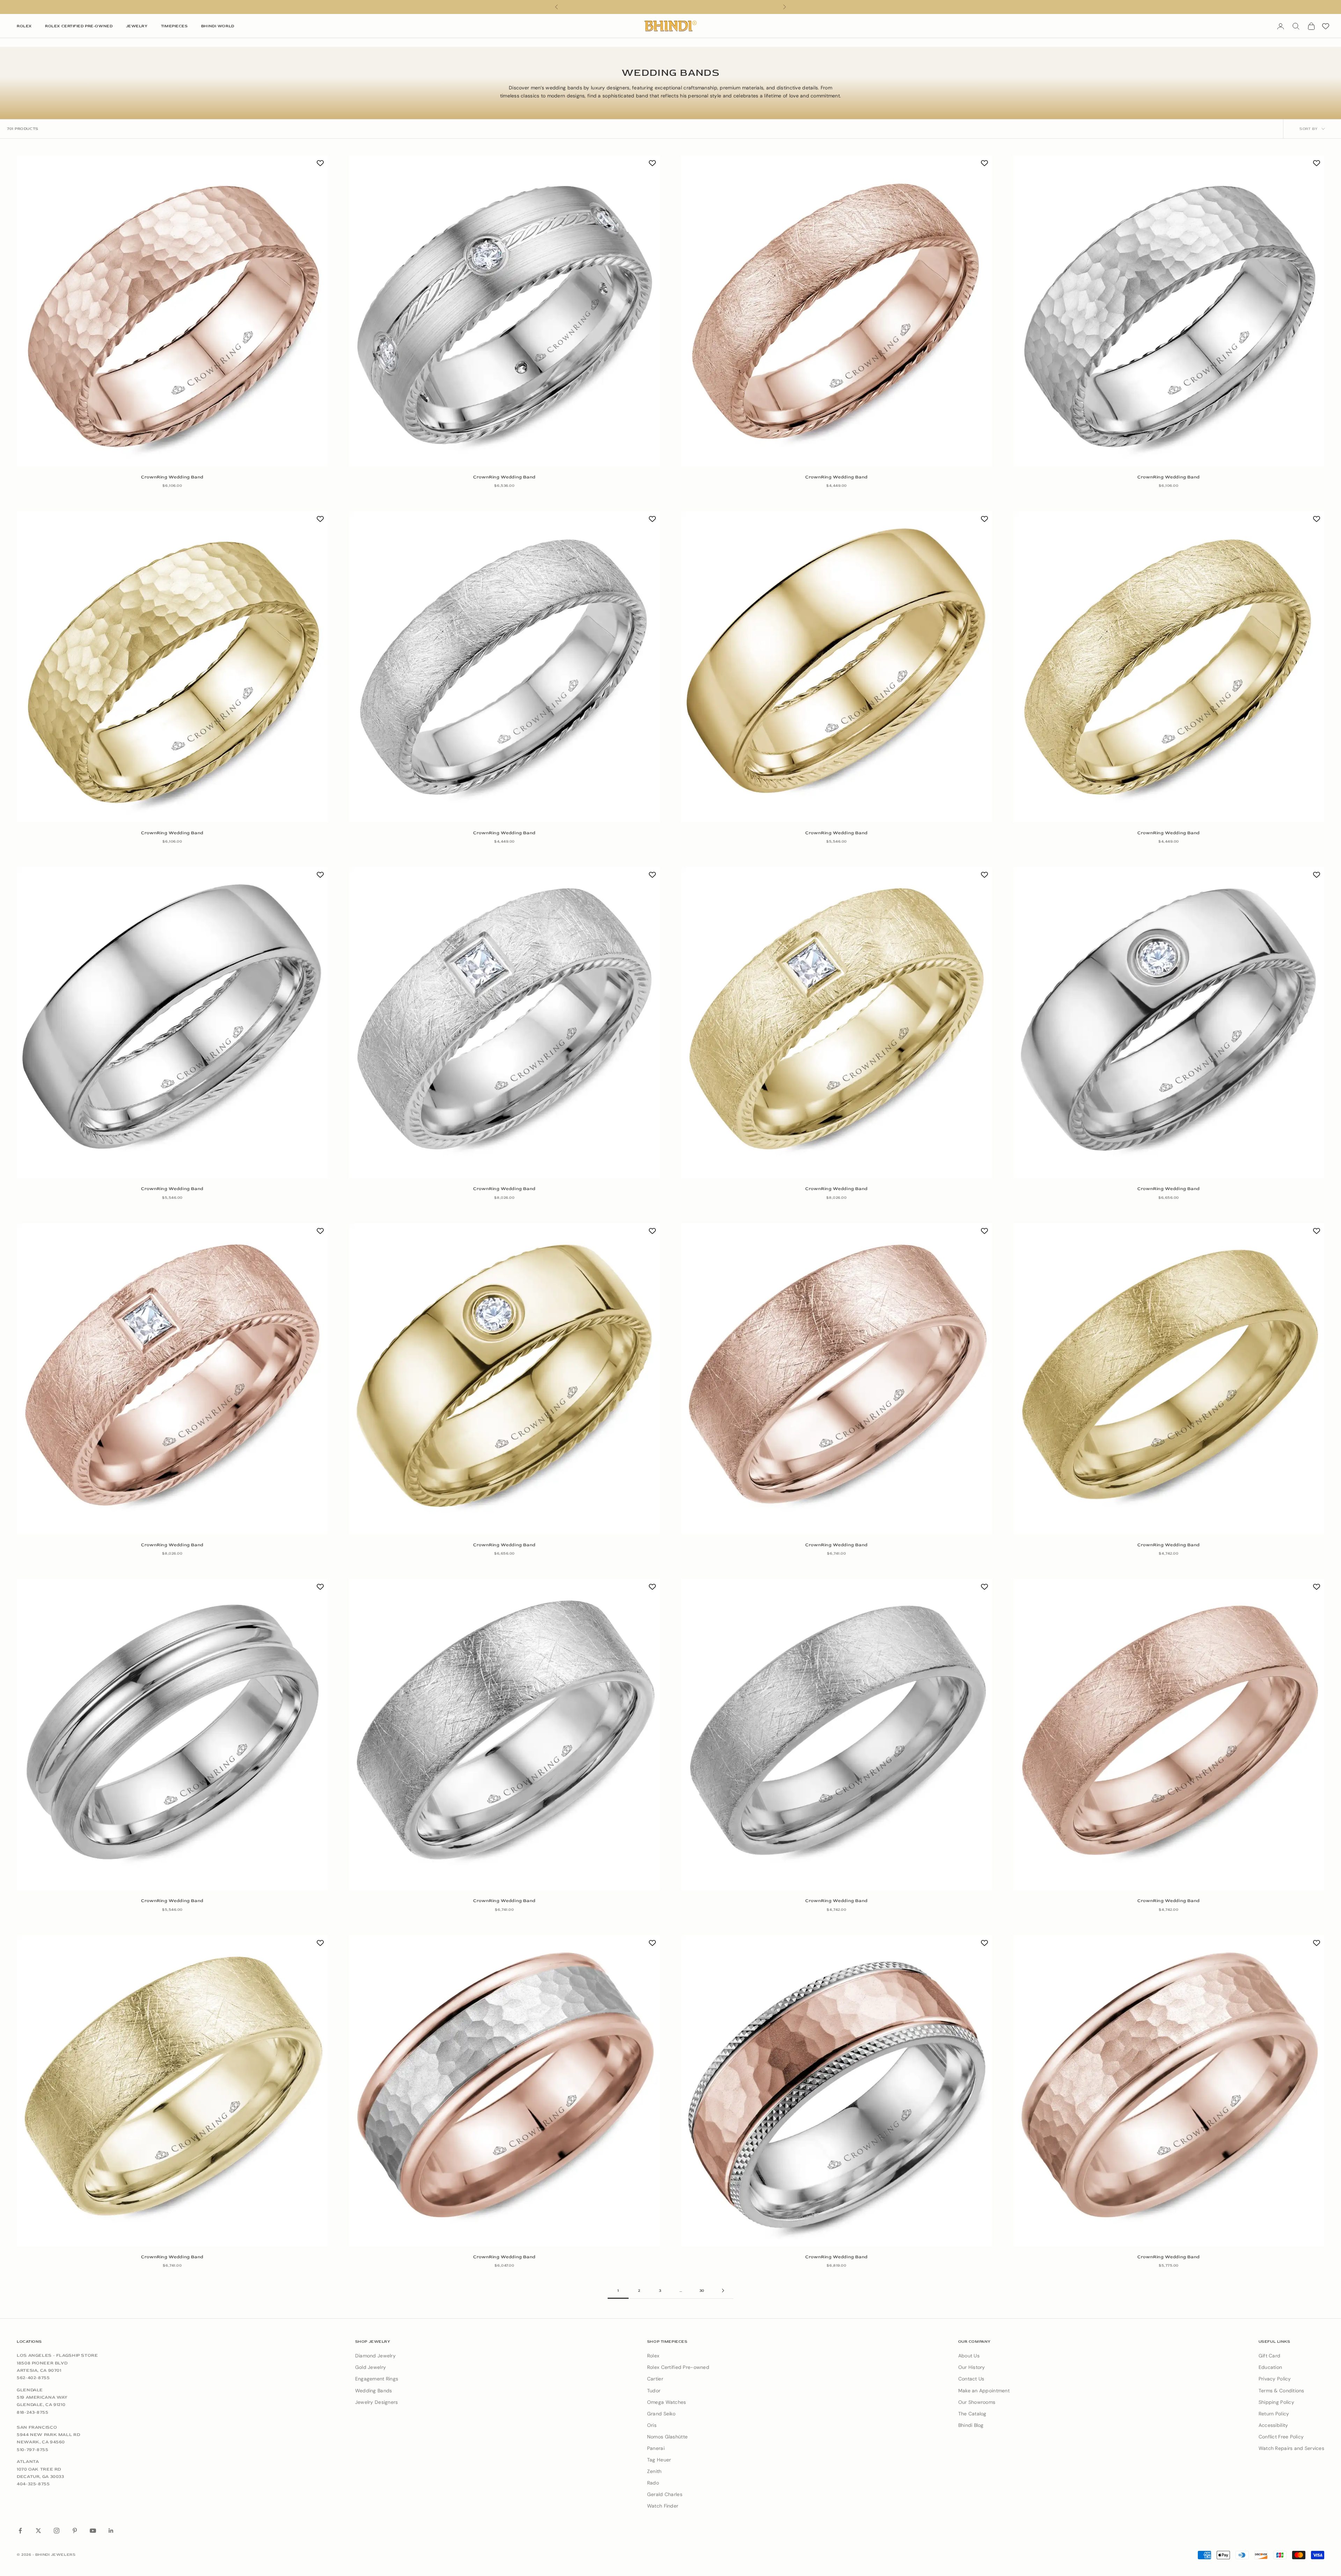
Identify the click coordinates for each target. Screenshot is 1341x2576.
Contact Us (971, 2379)
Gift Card (1270, 2356)
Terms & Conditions (1281, 2391)
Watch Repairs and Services (1291, 2448)
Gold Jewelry (371, 2367)
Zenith (654, 2471)
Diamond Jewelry (375, 2356)
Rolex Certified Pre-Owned (79, 26)
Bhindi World (218, 26)
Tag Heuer (659, 2460)
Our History (972, 2367)
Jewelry (137, 26)
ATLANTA (28, 2461)
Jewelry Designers (377, 2402)
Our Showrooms (977, 2402)
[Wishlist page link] (1326, 26)
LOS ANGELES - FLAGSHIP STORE (57, 2355)
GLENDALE (30, 2390)
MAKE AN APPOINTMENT (670, 7)
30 (702, 2291)
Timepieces (174, 26)
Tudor (654, 2391)
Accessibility (1273, 2425)
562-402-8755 (33, 2378)
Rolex (24, 26)
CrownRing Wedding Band (172, 477)
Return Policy (1274, 2414)
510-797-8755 (33, 2450)
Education (1270, 2367)
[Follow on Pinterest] (75, 2531)
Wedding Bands (374, 2391)
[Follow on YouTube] (93, 2531)
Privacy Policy (1275, 2379)
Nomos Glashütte (667, 2437)
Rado (653, 2483)
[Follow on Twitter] (38, 2531)
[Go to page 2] (723, 2291)
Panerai (656, 2448)
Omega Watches (667, 2402)
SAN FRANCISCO (37, 2427)
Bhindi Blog (971, 2425)
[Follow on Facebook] (20, 2531)
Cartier (655, 2379)
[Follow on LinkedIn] (111, 2531)
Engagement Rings (377, 2379)
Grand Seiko (661, 2414)
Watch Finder (663, 2506)
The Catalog (972, 2414)
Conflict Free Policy (1281, 2437)
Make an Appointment (984, 2391)
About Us (969, 2356)
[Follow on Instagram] (57, 2531)
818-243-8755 (33, 2412)
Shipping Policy (1276, 2402)
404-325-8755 (33, 2484)
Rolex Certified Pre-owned (678, 2367)
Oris (652, 2425)
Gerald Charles (665, 2494)
